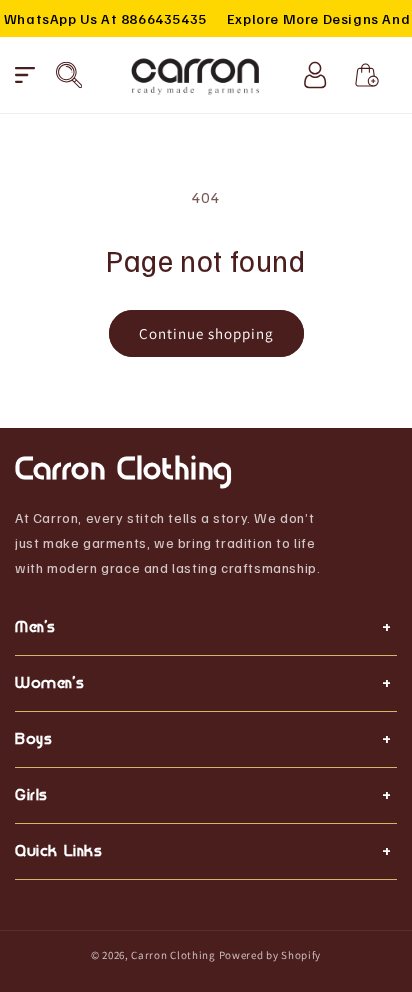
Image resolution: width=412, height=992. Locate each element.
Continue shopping (206, 333)
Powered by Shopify (270, 955)
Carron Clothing (173, 955)
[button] (25, 75)
